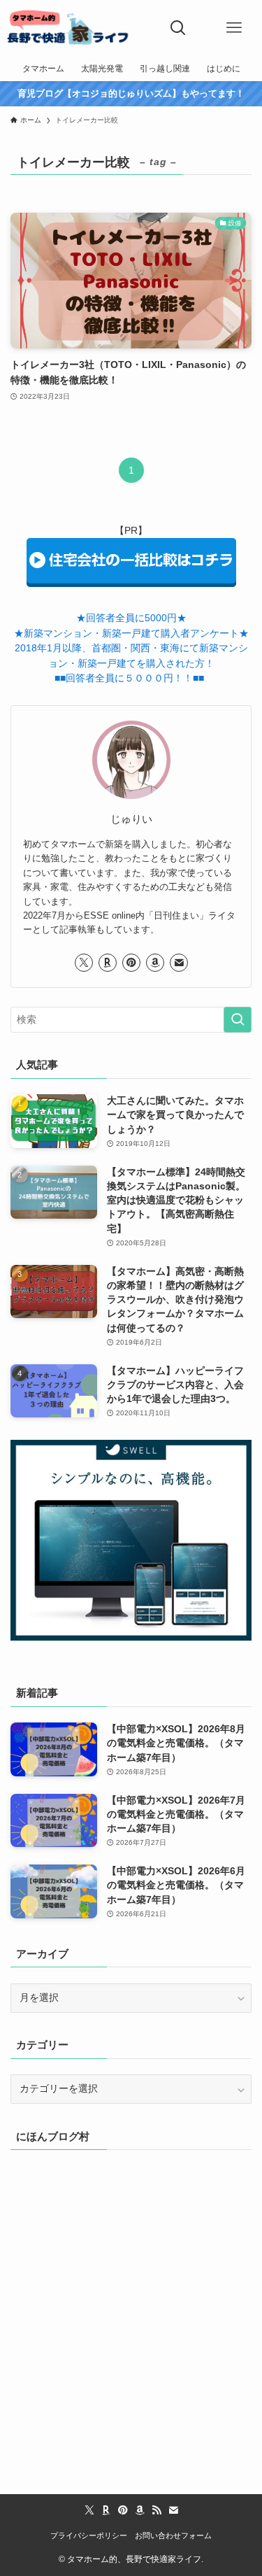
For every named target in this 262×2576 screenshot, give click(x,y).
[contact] (179, 963)
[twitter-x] (84, 963)
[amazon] (155, 963)
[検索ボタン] (178, 28)
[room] (108, 963)
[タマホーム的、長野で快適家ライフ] (68, 28)
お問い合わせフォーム (173, 2535)
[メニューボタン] (234, 28)
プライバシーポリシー (89, 2535)
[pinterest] (131, 963)
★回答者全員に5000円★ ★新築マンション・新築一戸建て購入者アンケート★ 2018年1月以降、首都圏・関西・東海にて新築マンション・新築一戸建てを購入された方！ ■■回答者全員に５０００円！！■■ (131, 648)
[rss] (157, 2510)
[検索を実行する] (238, 1020)
